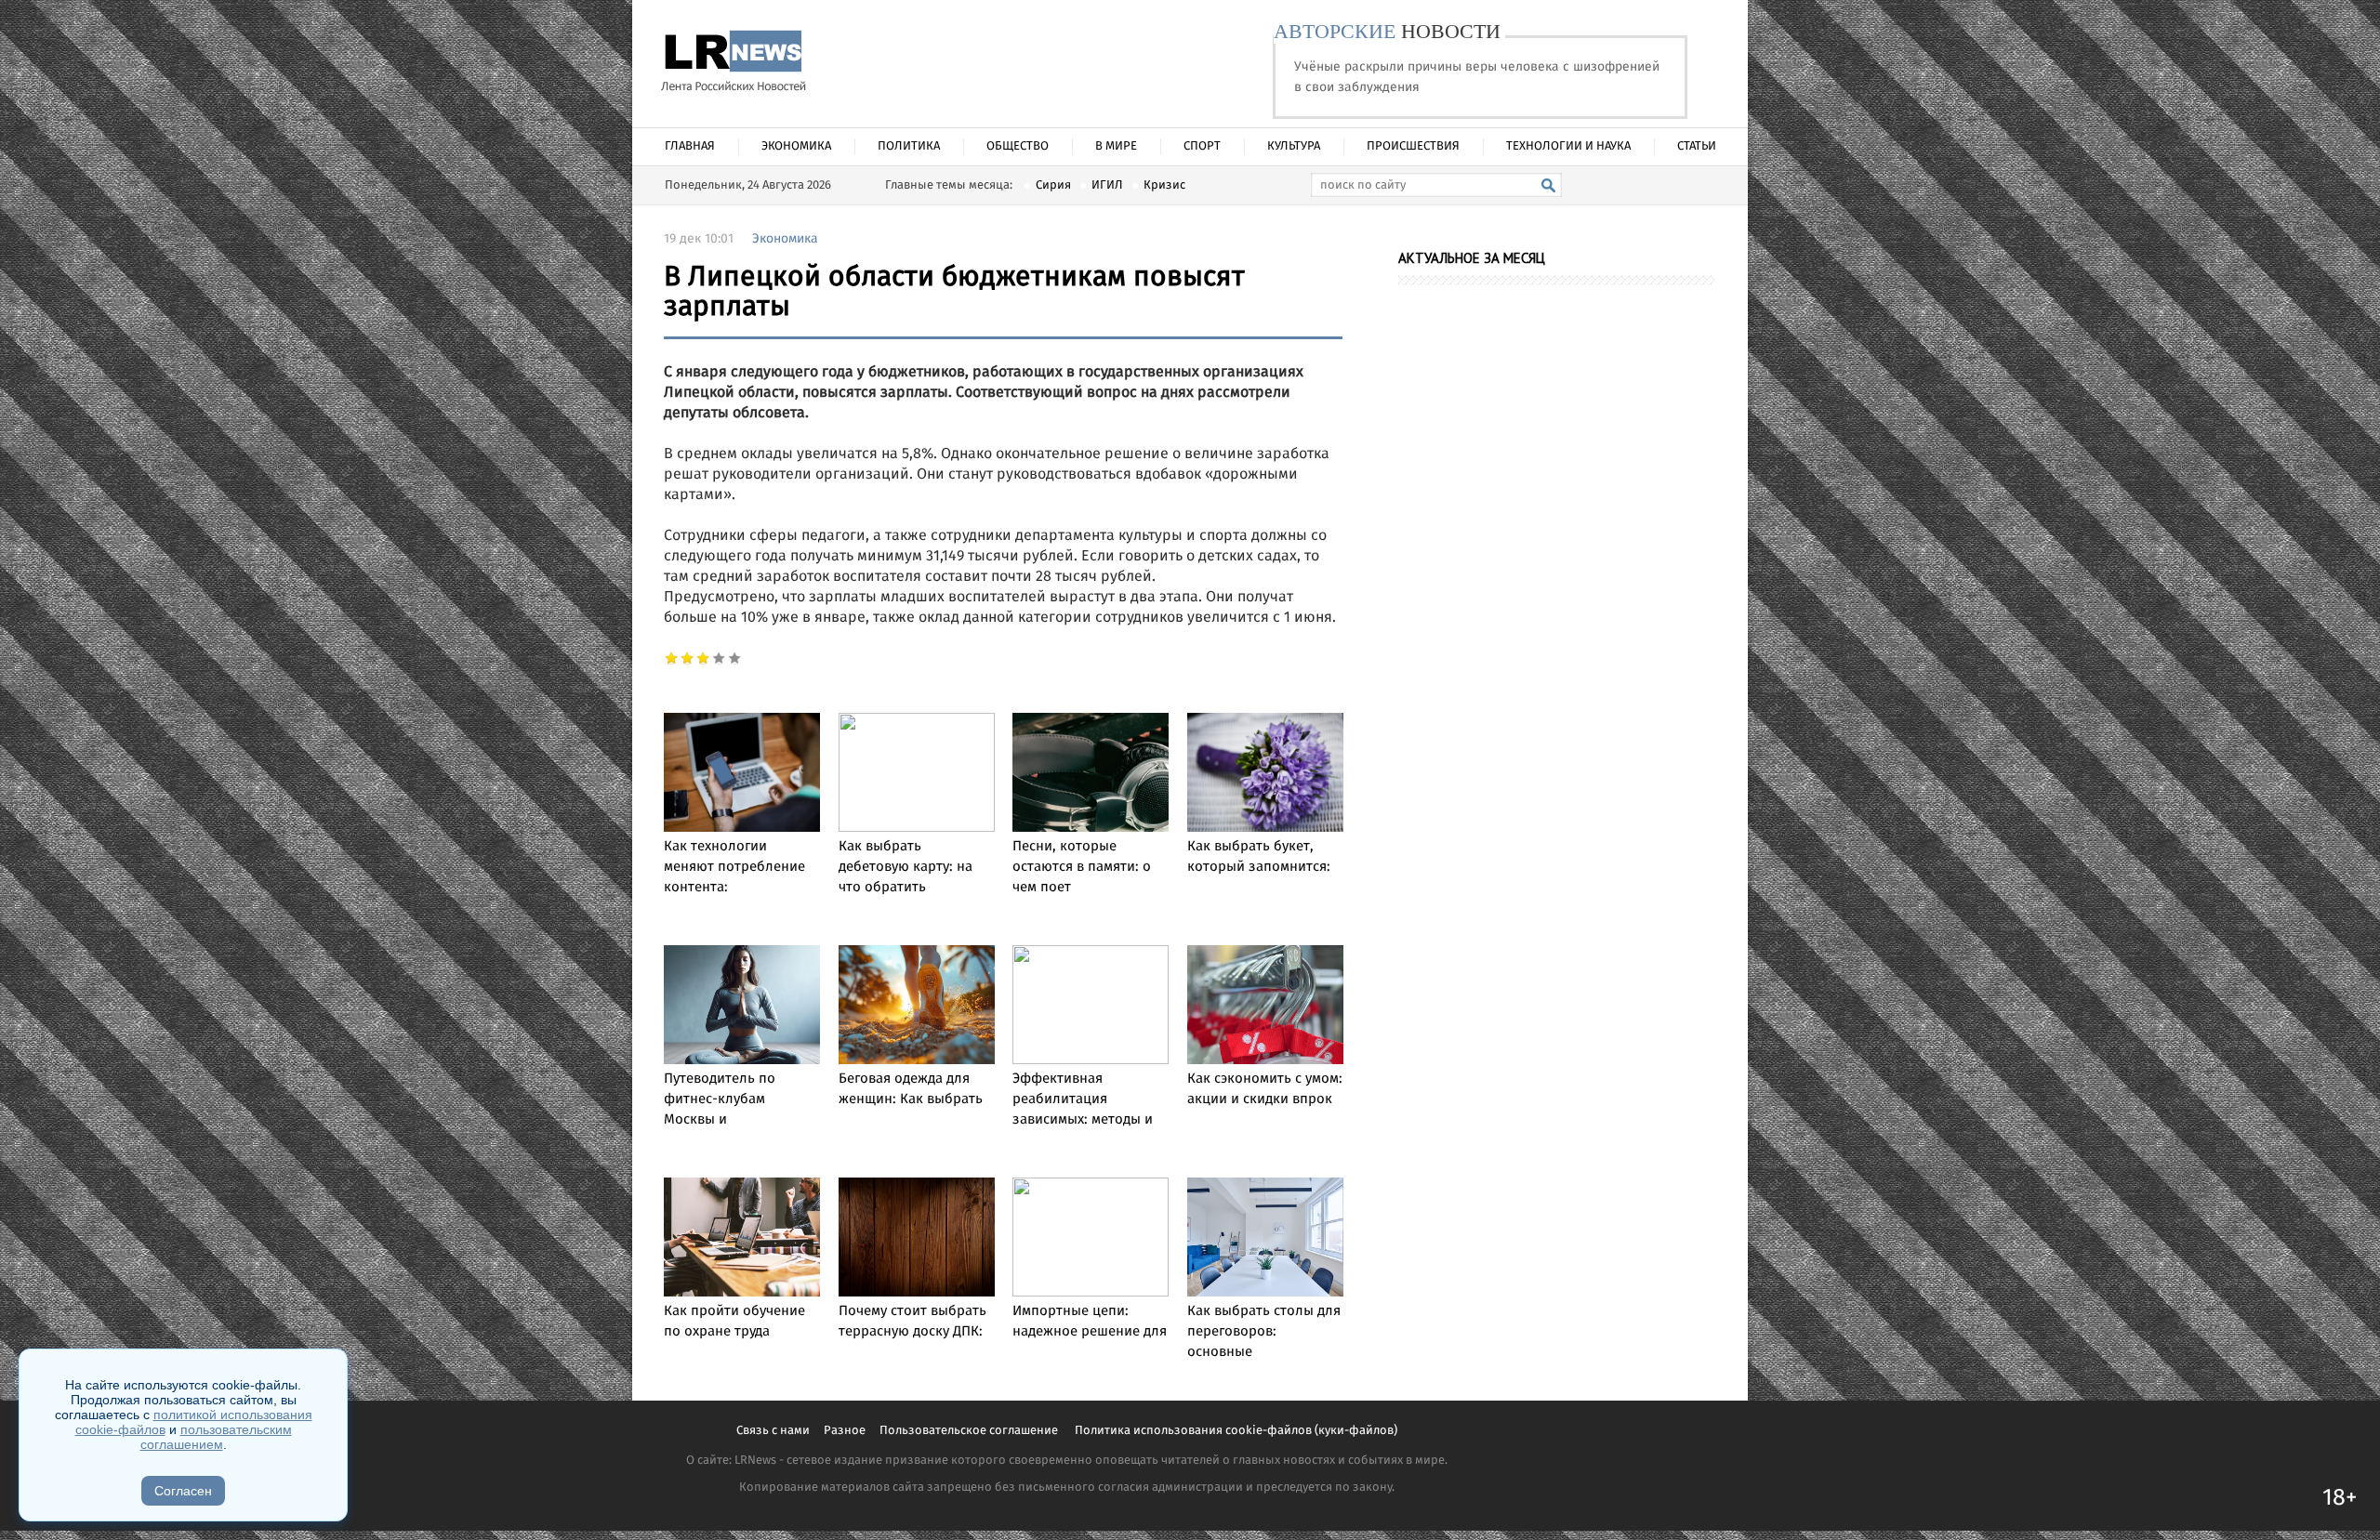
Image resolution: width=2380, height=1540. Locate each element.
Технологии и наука (1568, 146)
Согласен (183, 1491)
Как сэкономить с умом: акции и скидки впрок (1265, 1089)
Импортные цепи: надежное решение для (1090, 1322)
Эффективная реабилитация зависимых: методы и (1083, 1099)
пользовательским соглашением (216, 1437)
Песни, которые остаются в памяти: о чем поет (1082, 867)
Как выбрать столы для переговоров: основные (1264, 1332)
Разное (845, 1431)
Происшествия (1413, 146)
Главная (690, 146)
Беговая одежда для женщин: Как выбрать (911, 1089)
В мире (1116, 146)
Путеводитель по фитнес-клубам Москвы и (720, 1099)
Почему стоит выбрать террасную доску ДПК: (912, 1322)
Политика (909, 146)
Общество (1018, 146)
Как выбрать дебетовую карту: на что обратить (906, 867)
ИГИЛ (1107, 185)
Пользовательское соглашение (970, 1431)
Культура (1294, 146)
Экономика (796, 146)
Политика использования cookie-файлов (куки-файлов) (1236, 1431)
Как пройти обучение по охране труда (734, 1322)
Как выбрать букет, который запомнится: (1259, 857)
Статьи (1697, 146)
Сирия (1053, 185)
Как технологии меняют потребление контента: (734, 867)
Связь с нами (773, 1431)
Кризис (1164, 185)
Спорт (1202, 146)
